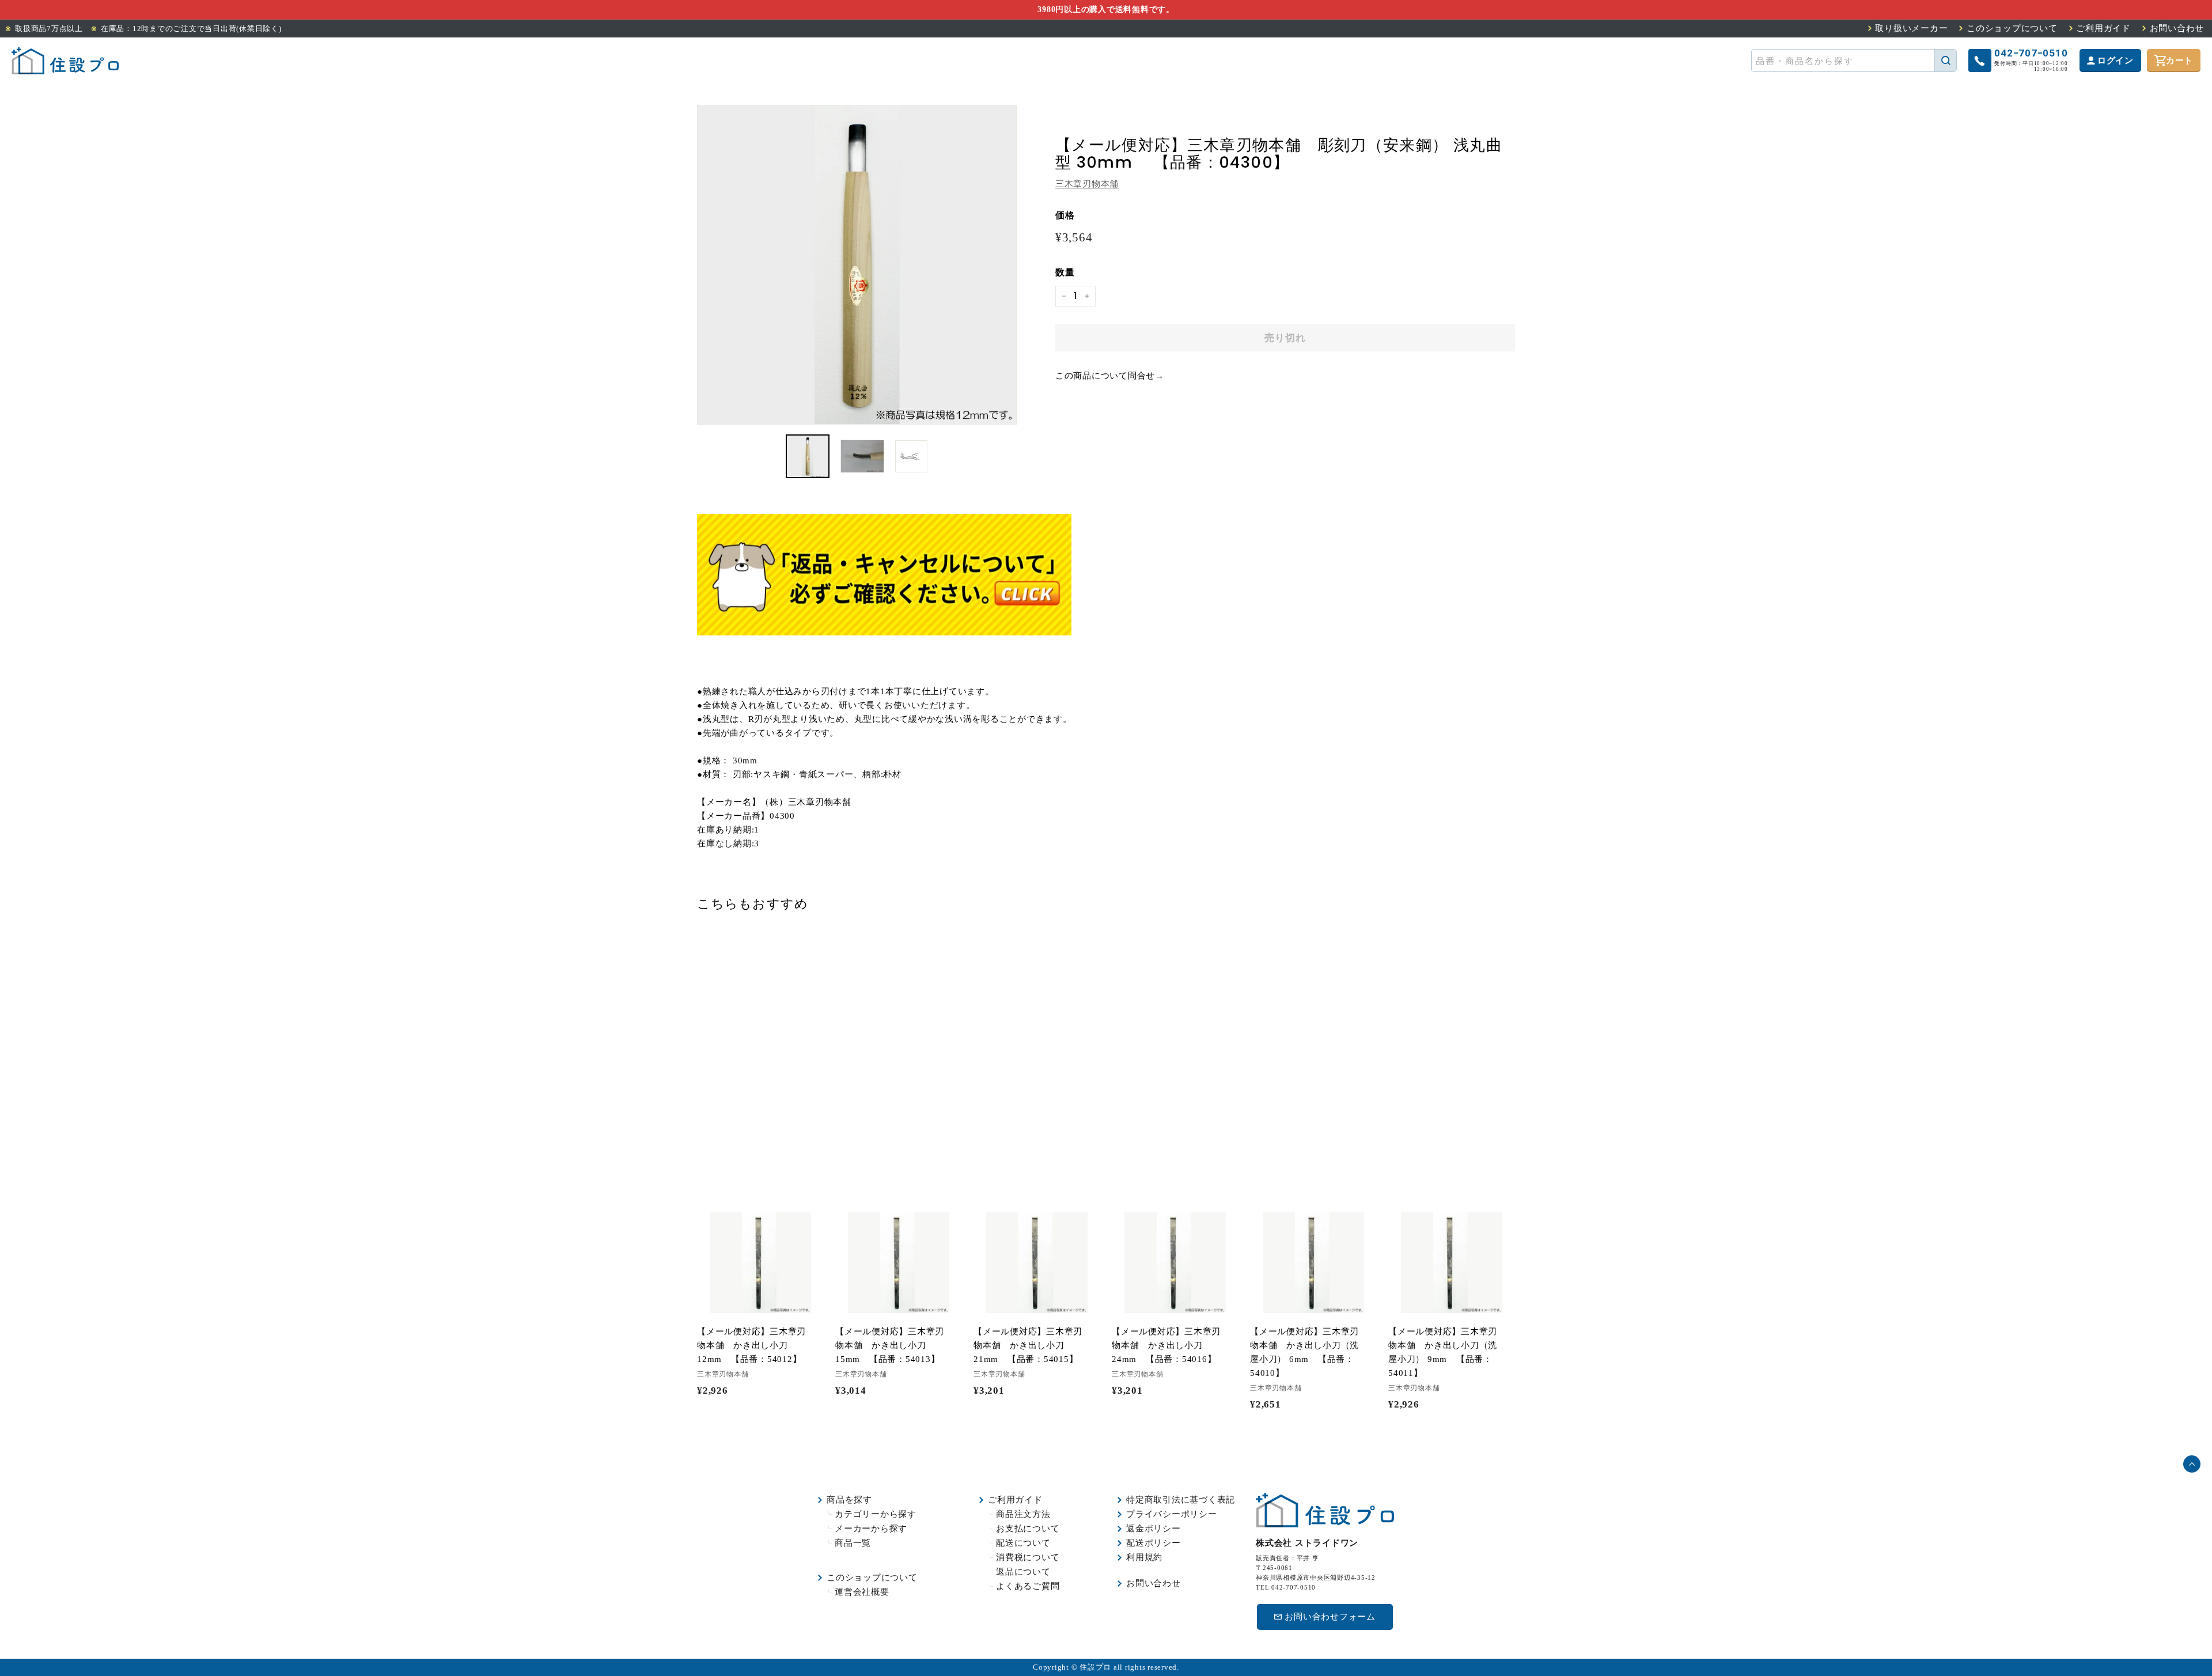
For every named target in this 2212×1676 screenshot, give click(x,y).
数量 (1065, 272)
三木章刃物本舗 (1087, 184)
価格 (1065, 215)
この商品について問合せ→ (1110, 376)
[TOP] (65, 61)
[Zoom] (857, 265)
